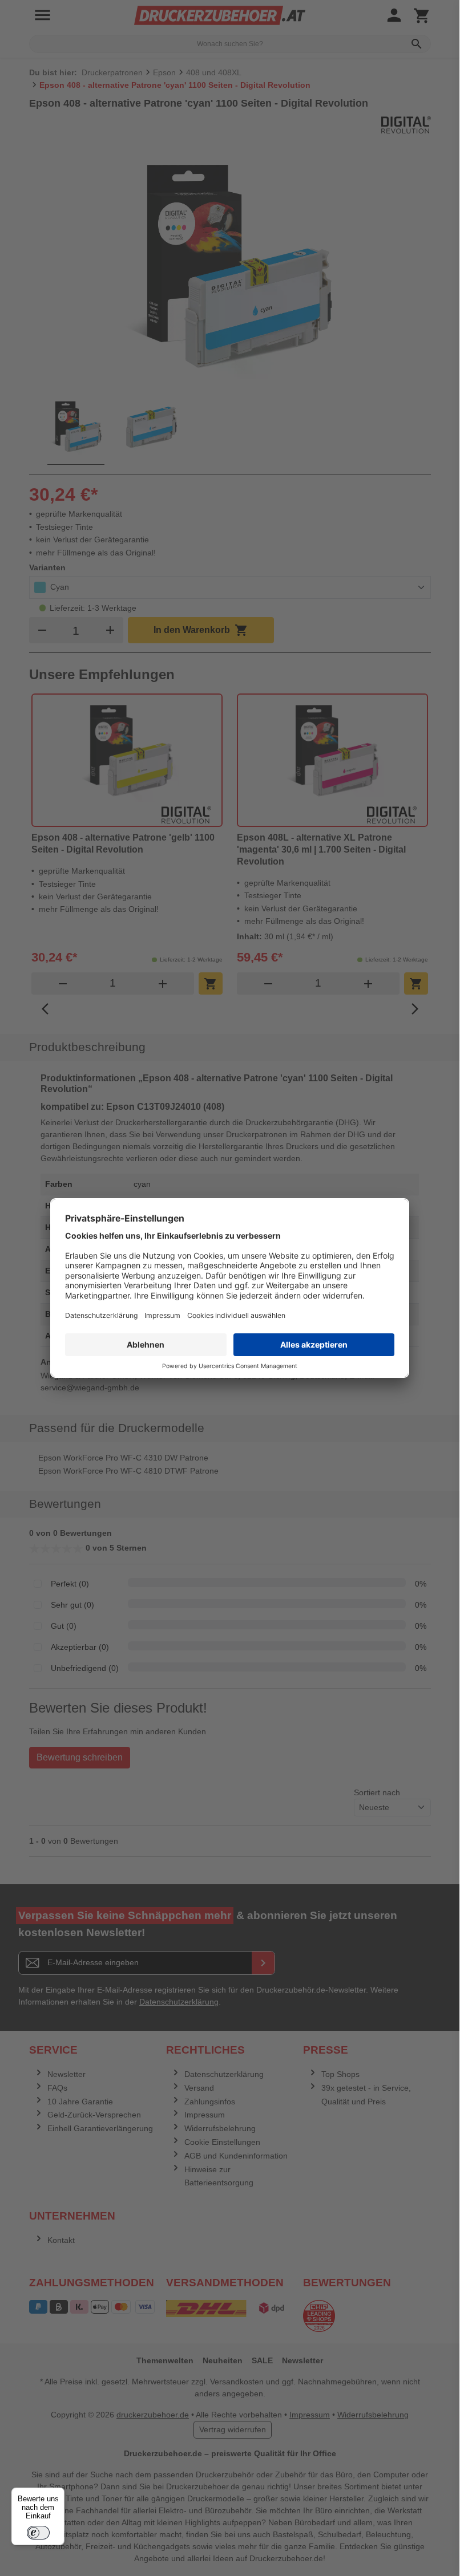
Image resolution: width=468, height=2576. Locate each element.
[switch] (38, 2533)
